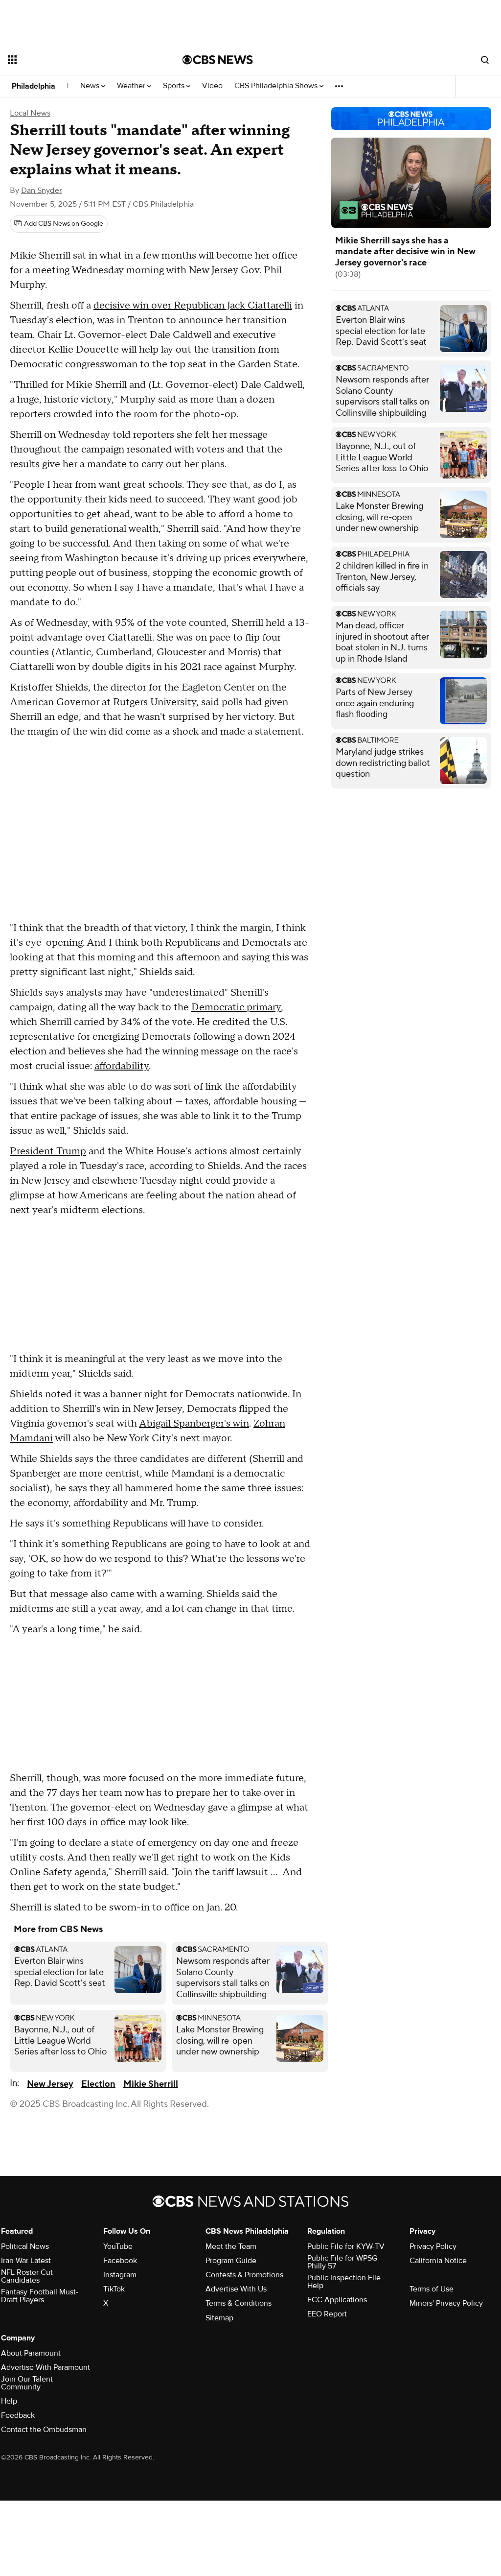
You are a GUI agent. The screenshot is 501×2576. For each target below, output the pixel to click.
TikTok (114, 2289)
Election (98, 2084)
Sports (175, 86)
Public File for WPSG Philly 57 (342, 2262)
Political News (25, 2246)
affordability (122, 1066)
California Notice (438, 2261)
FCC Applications (337, 2300)
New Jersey (50, 2084)
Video (212, 86)
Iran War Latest (26, 2261)
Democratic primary (236, 1007)
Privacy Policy (433, 2246)
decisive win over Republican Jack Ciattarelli (193, 306)
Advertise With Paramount (46, 2367)
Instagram (120, 2275)
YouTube (118, 2246)
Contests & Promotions (244, 2275)
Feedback (18, 2415)
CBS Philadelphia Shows (277, 86)
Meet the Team (231, 2246)
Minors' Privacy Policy (446, 2303)
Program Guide (231, 2261)
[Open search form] (485, 60)
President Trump (48, 1151)
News (91, 86)
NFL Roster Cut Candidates (27, 2276)
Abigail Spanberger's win (194, 1424)
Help (9, 2401)
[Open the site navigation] (78, 60)
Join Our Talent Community (27, 2383)
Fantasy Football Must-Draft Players (40, 2296)
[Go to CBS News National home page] (218, 60)
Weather (132, 86)
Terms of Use (432, 2289)
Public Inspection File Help (344, 2282)
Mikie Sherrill (151, 2084)
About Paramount (31, 2353)
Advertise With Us (236, 2289)
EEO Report (327, 2314)
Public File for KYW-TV (346, 2246)
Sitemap (219, 2318)
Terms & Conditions (239, 2303)
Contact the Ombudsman (44, 2430)
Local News (30, 113)
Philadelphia (34, 86)
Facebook (120, 2261)
